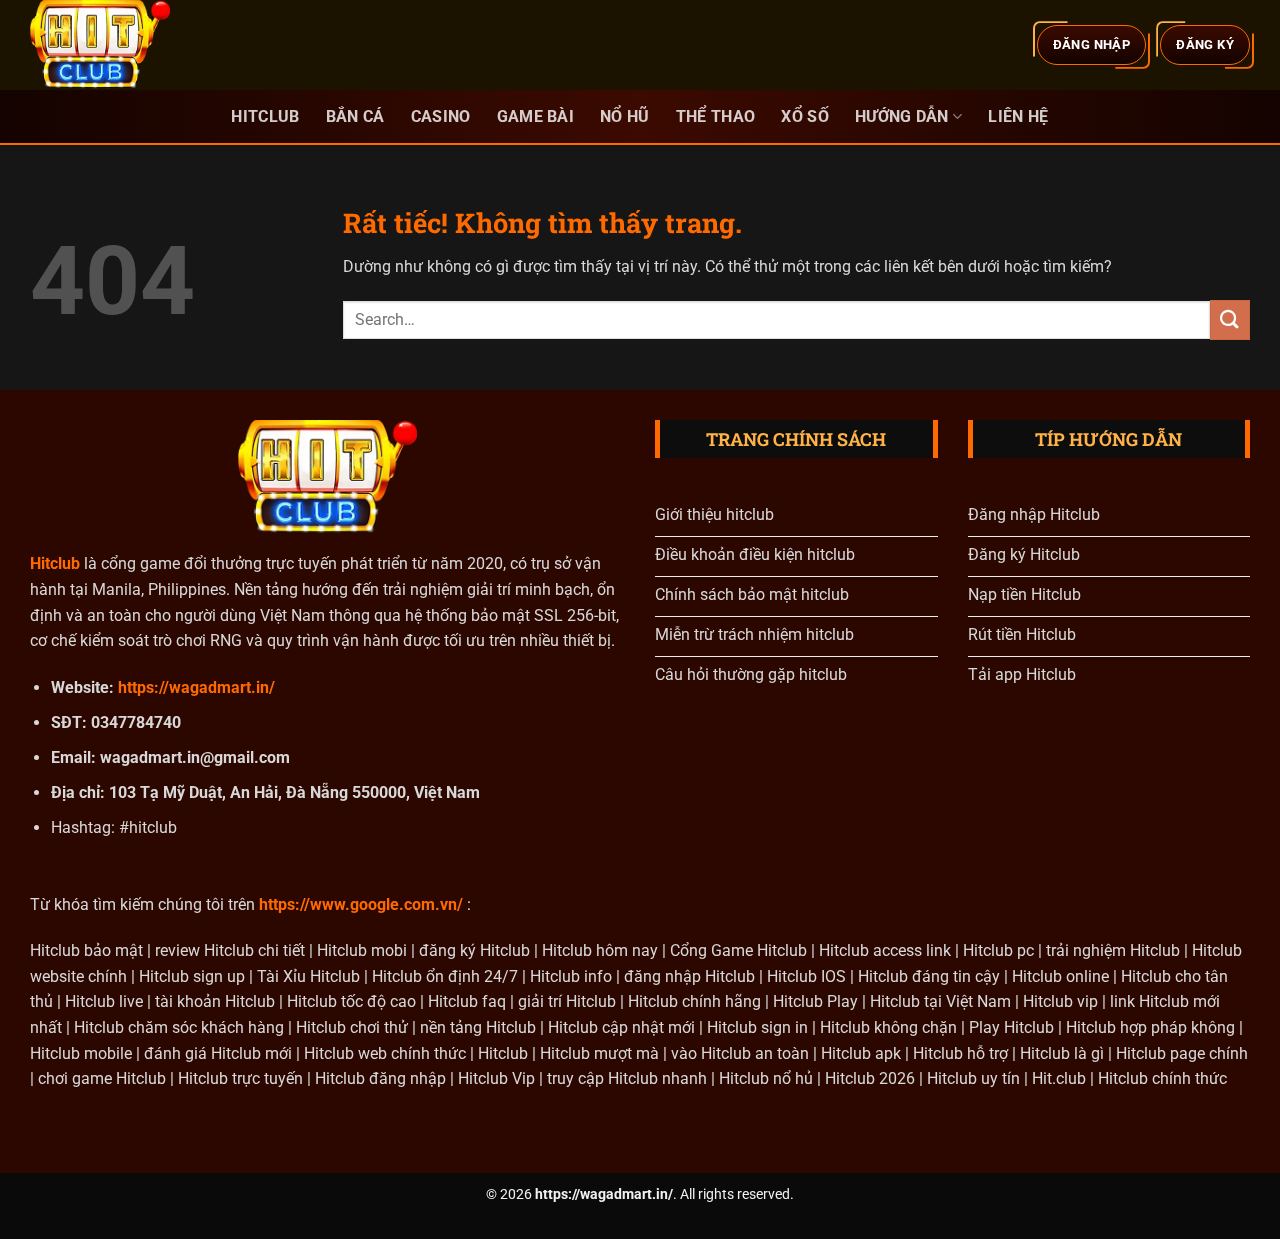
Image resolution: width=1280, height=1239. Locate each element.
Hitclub (265, 116)
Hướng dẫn (902, 116)
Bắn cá (355, 116)
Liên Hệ (1018, 116)
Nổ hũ (625, 116)
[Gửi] (1230, 319)
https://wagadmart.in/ (196, 687)
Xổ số (805, 116)
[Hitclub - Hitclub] (130, 45)
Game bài (536, 116)
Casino (441, 116)
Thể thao (716, 116)
